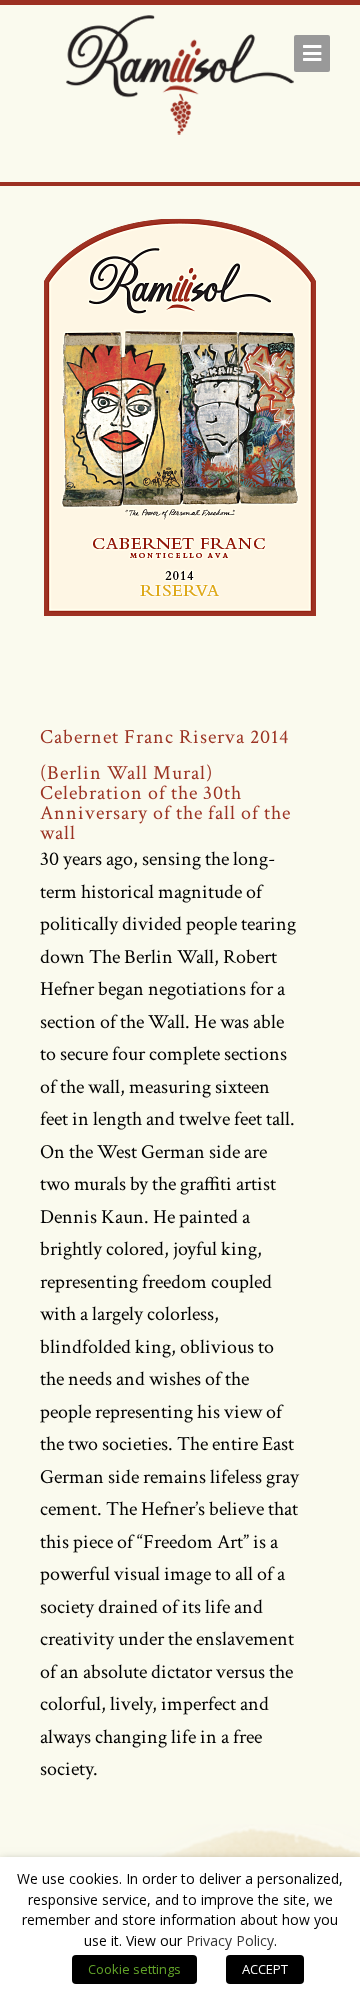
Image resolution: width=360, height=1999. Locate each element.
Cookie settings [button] (134, 1969)
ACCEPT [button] (265, 1969)
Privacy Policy (230, 1940)
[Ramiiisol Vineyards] (180, 79)
